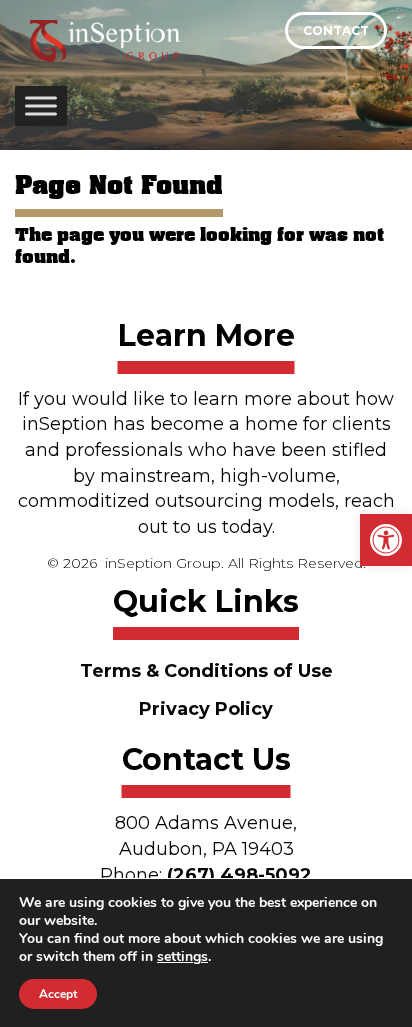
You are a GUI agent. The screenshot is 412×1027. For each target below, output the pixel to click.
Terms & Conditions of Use (206, 671)
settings (182, 957)
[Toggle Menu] (41, 105)
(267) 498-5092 (239, 875)
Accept (58, 994)
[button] (386, 540)
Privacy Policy (206, 709)
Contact (336, 30)
